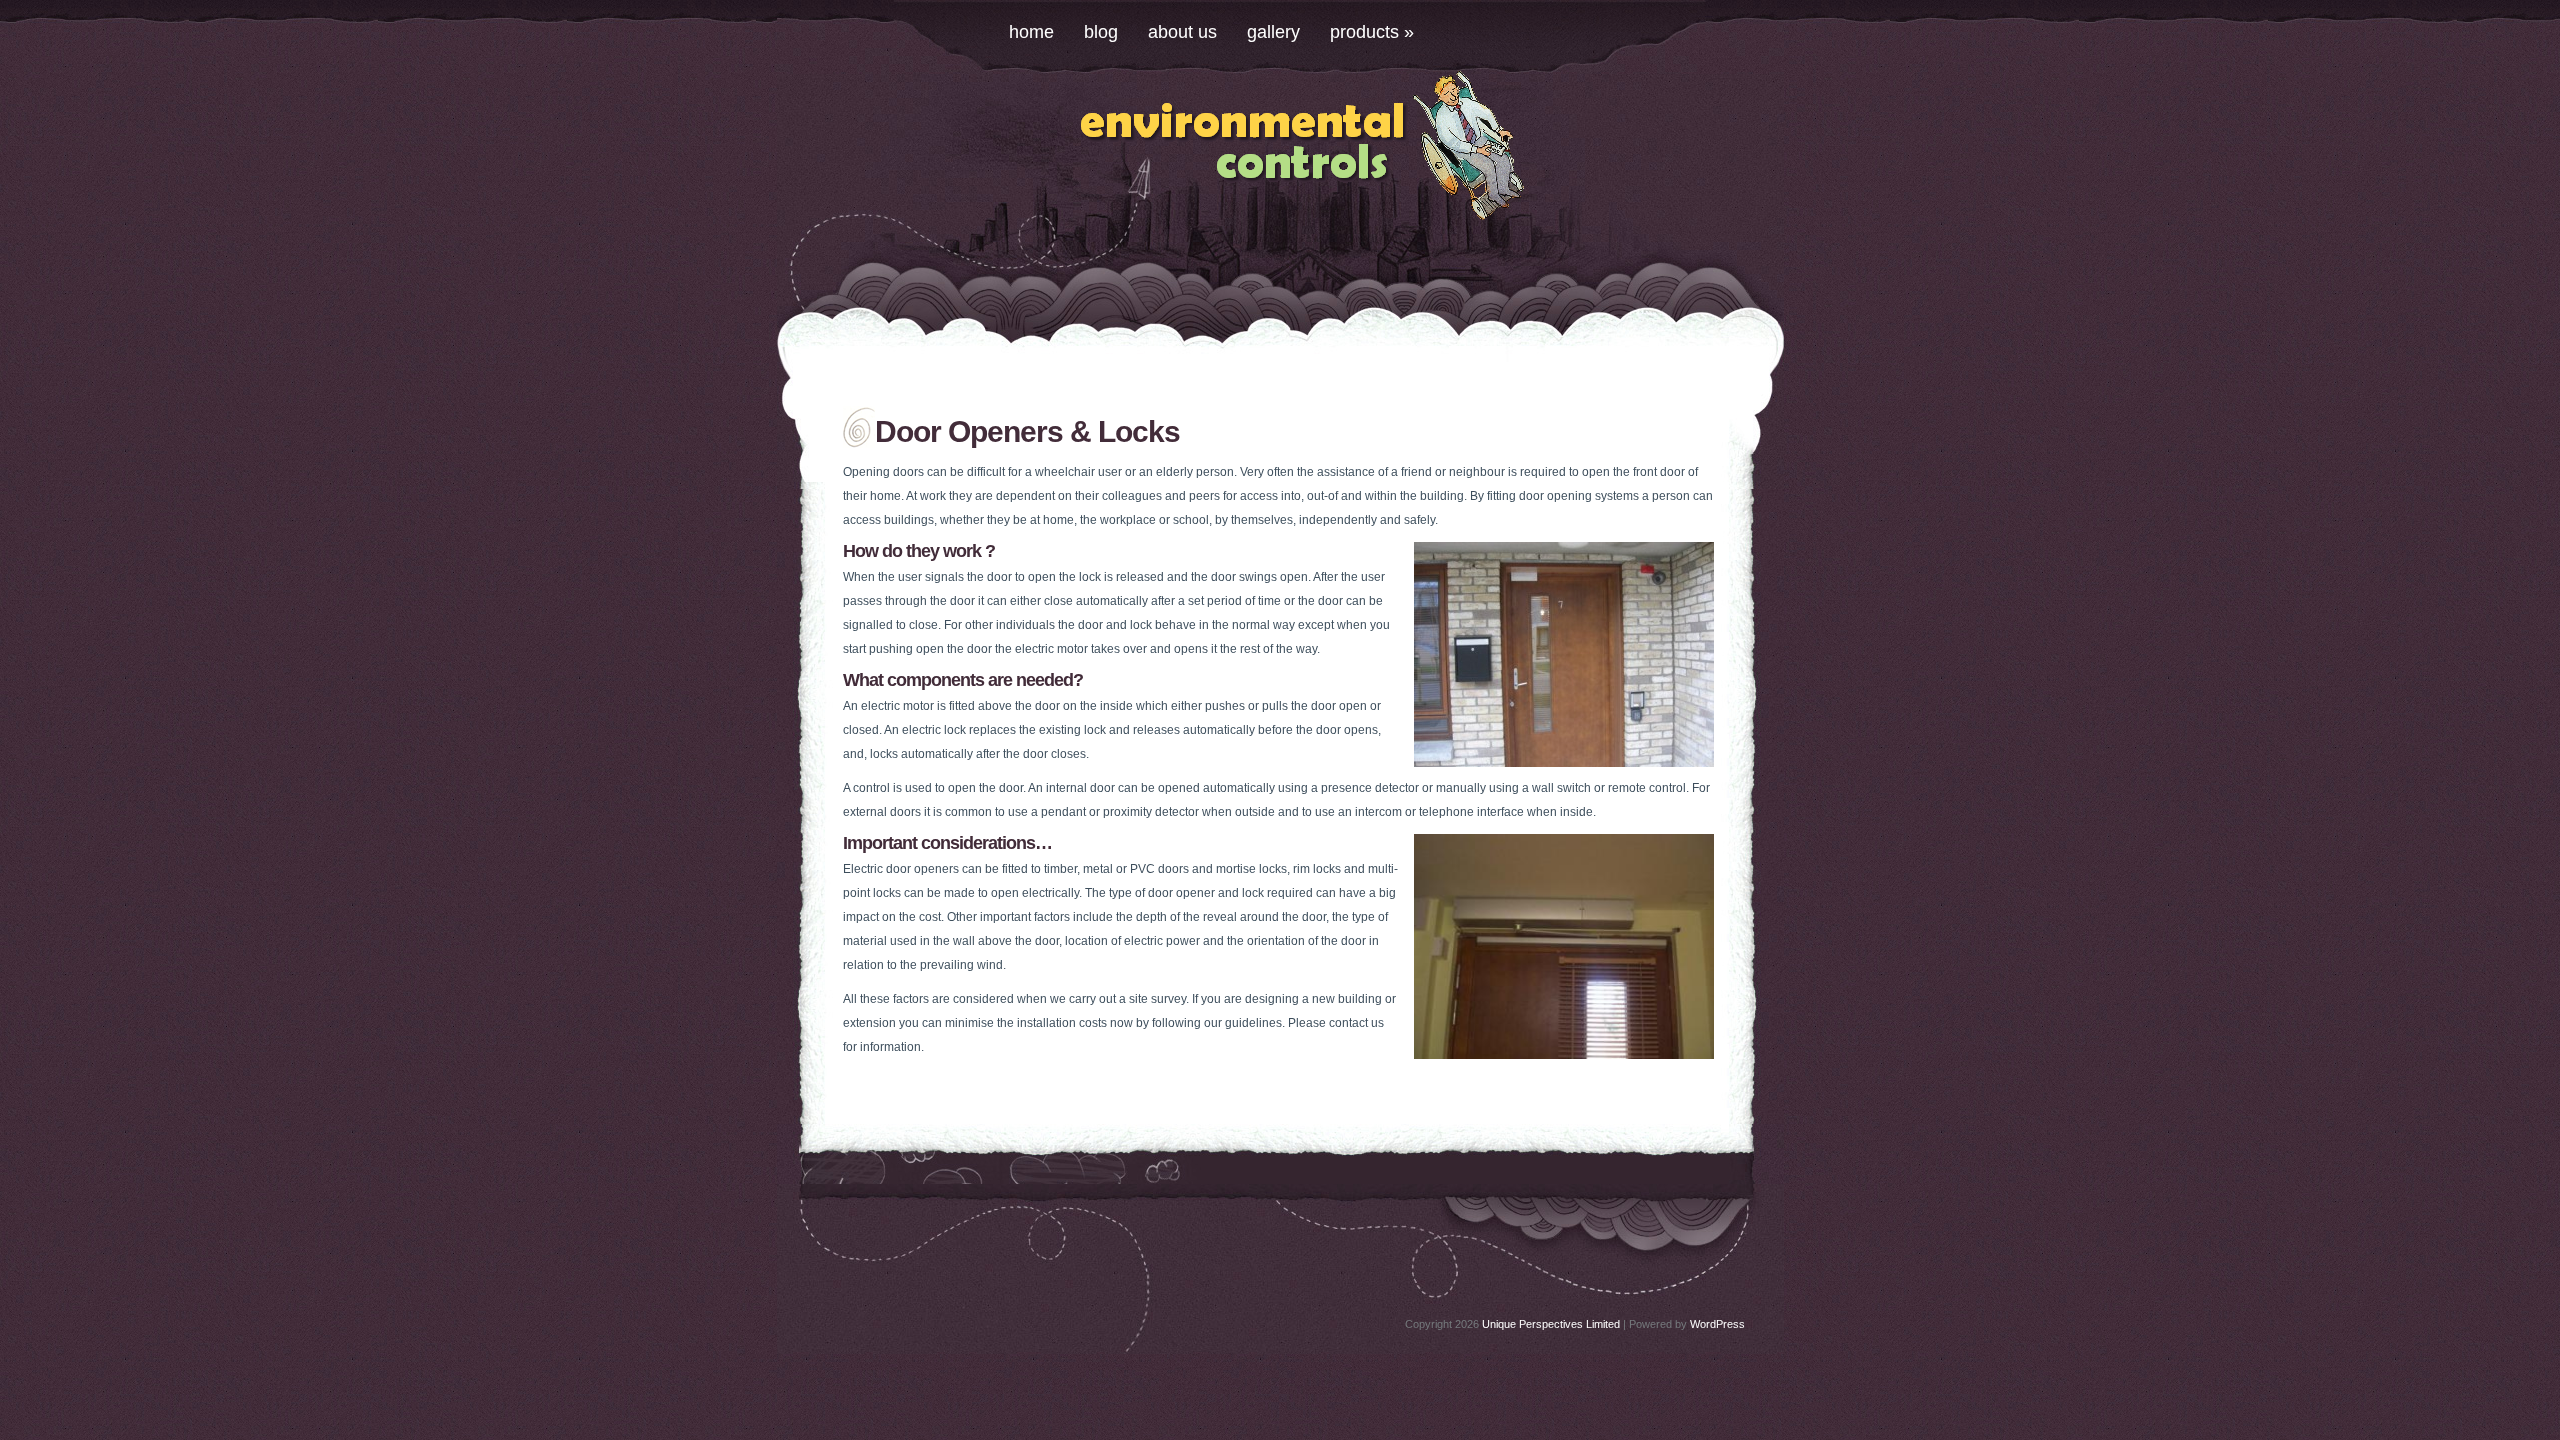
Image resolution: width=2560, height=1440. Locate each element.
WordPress (1717, 1324)
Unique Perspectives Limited (1551, 1324)
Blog (1101, 32)
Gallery (1273, 32)
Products (1372, 32)
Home (1031, 32)
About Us (1182, 32)
